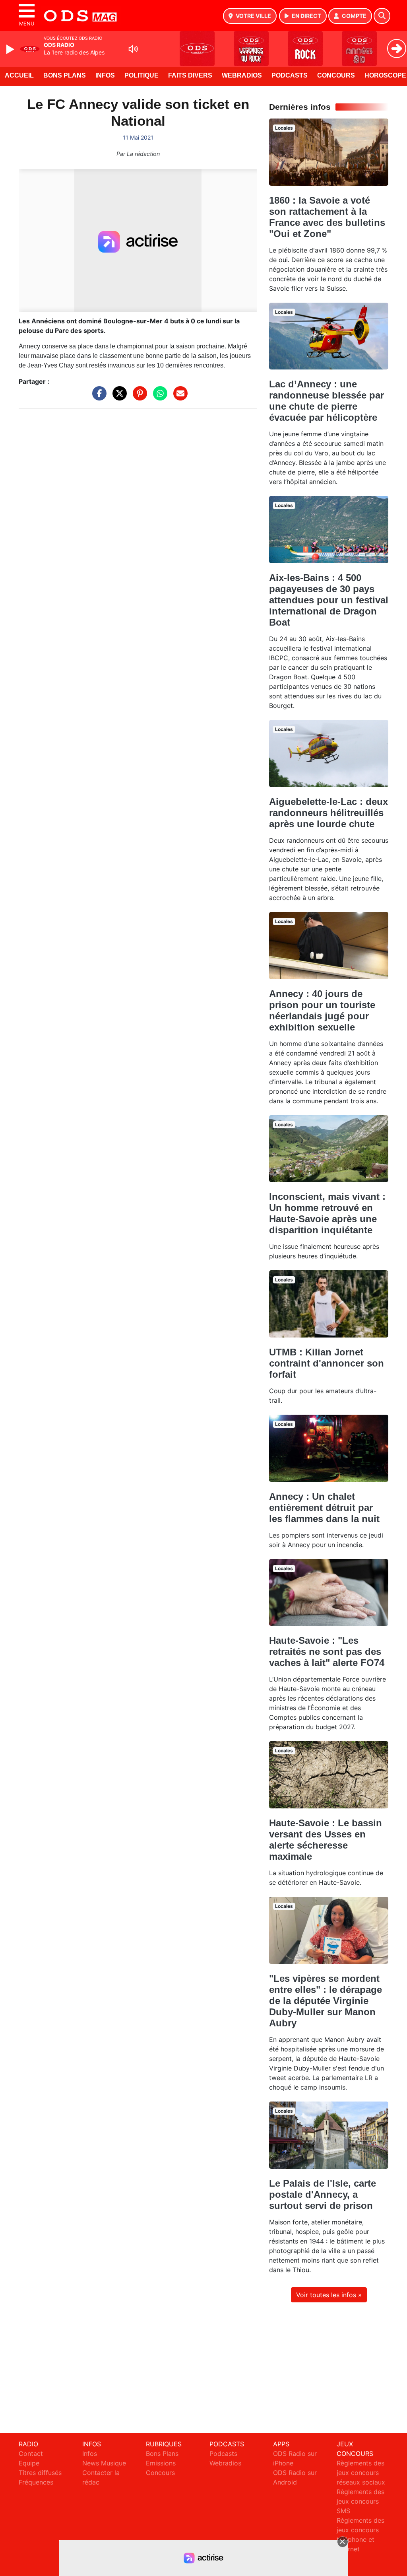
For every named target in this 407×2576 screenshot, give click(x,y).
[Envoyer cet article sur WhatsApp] (158, 397)
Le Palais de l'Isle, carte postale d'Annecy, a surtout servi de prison (323, 2194)
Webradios (242, 75)
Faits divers (190, 75)
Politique (141, 75)
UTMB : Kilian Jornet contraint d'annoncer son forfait (327, 1363)
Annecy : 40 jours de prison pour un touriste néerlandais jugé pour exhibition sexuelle (322, 1010)
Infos (105, 75)
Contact (31, 2454)
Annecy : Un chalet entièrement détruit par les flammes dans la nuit (324, 1508)
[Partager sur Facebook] (97, 397)
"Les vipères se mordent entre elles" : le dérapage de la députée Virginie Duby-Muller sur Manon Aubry (326, 2001)
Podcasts (290, 75)
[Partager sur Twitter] (118, 397)
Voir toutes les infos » (329, 2295)
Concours (336, 75)
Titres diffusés (40, 2473)
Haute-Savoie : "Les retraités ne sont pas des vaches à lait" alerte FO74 (327, 1652)
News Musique (104, 2463)
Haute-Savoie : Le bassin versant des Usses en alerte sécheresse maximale (326, 1840)
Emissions (161, 2463)
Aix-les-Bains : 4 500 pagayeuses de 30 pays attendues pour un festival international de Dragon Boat (329, 600)
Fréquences (36, 2482)
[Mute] (133, 49)
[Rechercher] (382, 16)
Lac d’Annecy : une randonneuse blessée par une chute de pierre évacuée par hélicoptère (327, 401)
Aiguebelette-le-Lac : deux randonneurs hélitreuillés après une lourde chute (329, 813)
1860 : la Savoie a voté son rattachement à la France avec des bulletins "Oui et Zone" (327, 217)
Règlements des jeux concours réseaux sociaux (361, 2473)
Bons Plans (65, 75)
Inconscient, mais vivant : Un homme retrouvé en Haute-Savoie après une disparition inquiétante (327, 1213)
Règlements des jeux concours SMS (360, 2501)
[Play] (11, 49)
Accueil (19, 75)
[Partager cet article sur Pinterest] (138, 397)
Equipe (29, 2463)
